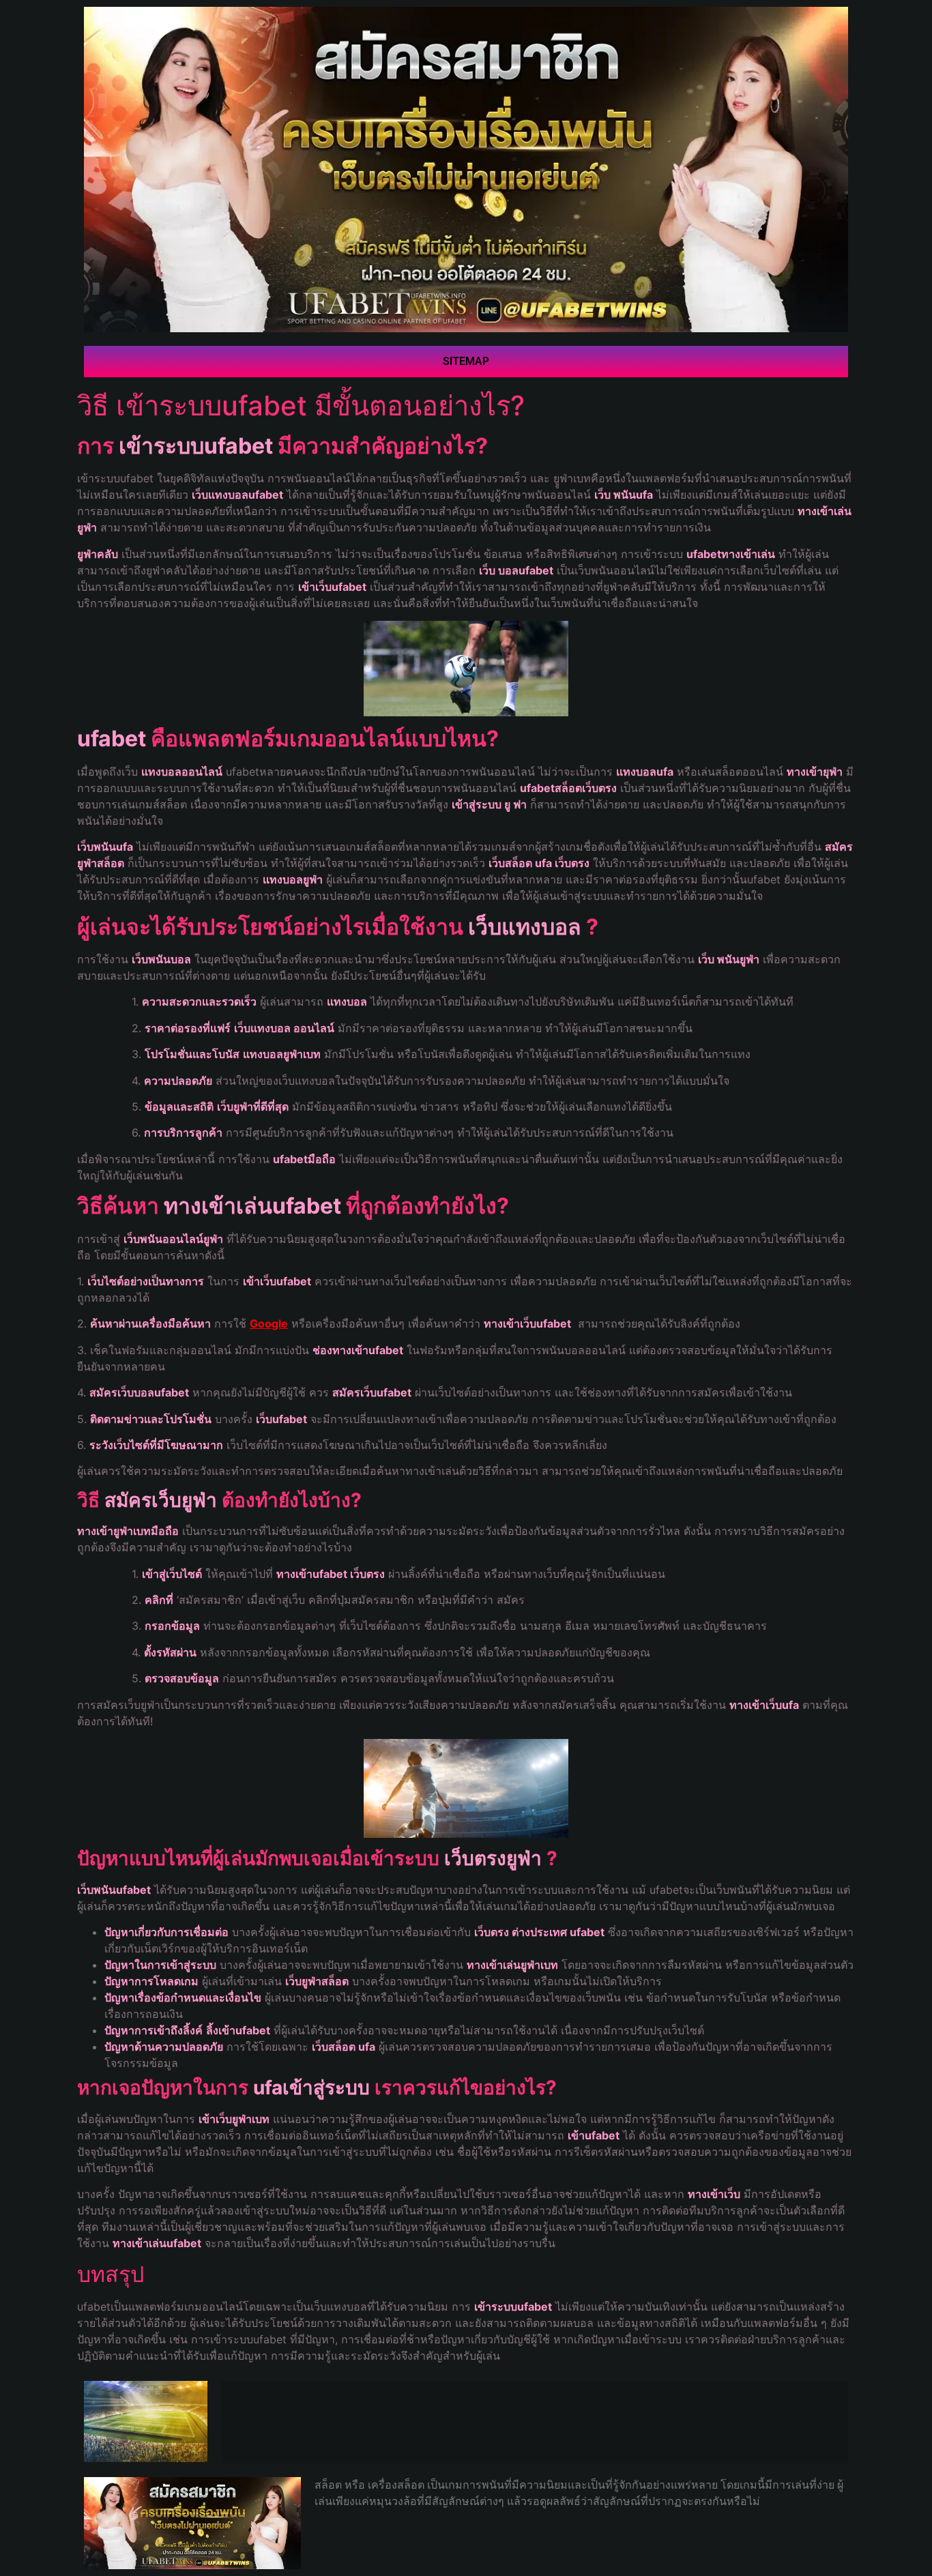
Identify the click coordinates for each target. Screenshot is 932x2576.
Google (269, 1323)
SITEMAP (466, 361)
